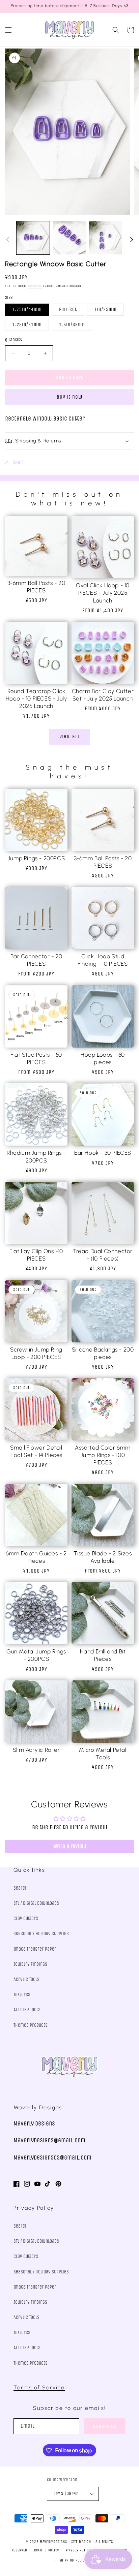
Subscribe (105, 2426)
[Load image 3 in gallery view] (106, 238)
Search (21, 1888)
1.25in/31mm (27, 325)
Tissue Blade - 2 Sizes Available (103, 1557)
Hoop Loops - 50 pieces (103, 1058)
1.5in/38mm (73, 325)
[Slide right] (132, 240)
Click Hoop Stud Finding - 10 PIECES (103, 960)
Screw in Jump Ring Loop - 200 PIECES (36, 1353)
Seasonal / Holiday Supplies (41, 1934)
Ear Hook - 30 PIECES (103, 1153)
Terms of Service (39, 2387)
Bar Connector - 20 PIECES (36, 960)
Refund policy (47, 2550)
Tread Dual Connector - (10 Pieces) (103, 1255)
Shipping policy (73, 2560)
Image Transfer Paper (35, 1949)
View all (70, 737)
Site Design (81, 2542)
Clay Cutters (26, 1918)
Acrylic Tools (26, 1979)
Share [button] (19, 462)
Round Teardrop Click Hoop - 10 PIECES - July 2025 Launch (36, 699)
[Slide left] (7, 240)
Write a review (70, 1846)
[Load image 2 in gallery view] (69, 238)
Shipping (35, 286)
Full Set (68, 309)
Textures (22, 1995)
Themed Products (31, 2025)
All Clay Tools (27, 2010)
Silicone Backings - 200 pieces (103, 1353)
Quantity (14, 340)
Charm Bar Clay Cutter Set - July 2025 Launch (103, 695)
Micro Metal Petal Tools (103, 1753)
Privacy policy (78, 2550)
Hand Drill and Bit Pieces (103, 1655)
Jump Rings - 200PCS (36, 858)
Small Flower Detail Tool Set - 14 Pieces (36, 1451)
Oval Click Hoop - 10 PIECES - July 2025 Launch (103, 593)
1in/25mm (105, 309)
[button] (8, 30)
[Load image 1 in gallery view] (33, 238)
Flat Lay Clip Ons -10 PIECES (36, 1255)
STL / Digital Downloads (36, 1903)
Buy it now (69, 397)
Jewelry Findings (30, 1964)
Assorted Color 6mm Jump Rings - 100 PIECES (103, 1455)
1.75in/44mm (27, 309)
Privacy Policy (34, 2208)
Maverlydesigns (53, 2542)
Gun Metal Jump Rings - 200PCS (36, 1655)
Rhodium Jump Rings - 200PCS (36, 1156)
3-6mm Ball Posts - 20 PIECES (36, 587)
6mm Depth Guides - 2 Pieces (36, 1557)
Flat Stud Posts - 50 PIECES (36, 1058)
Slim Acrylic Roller (36, 1750)
